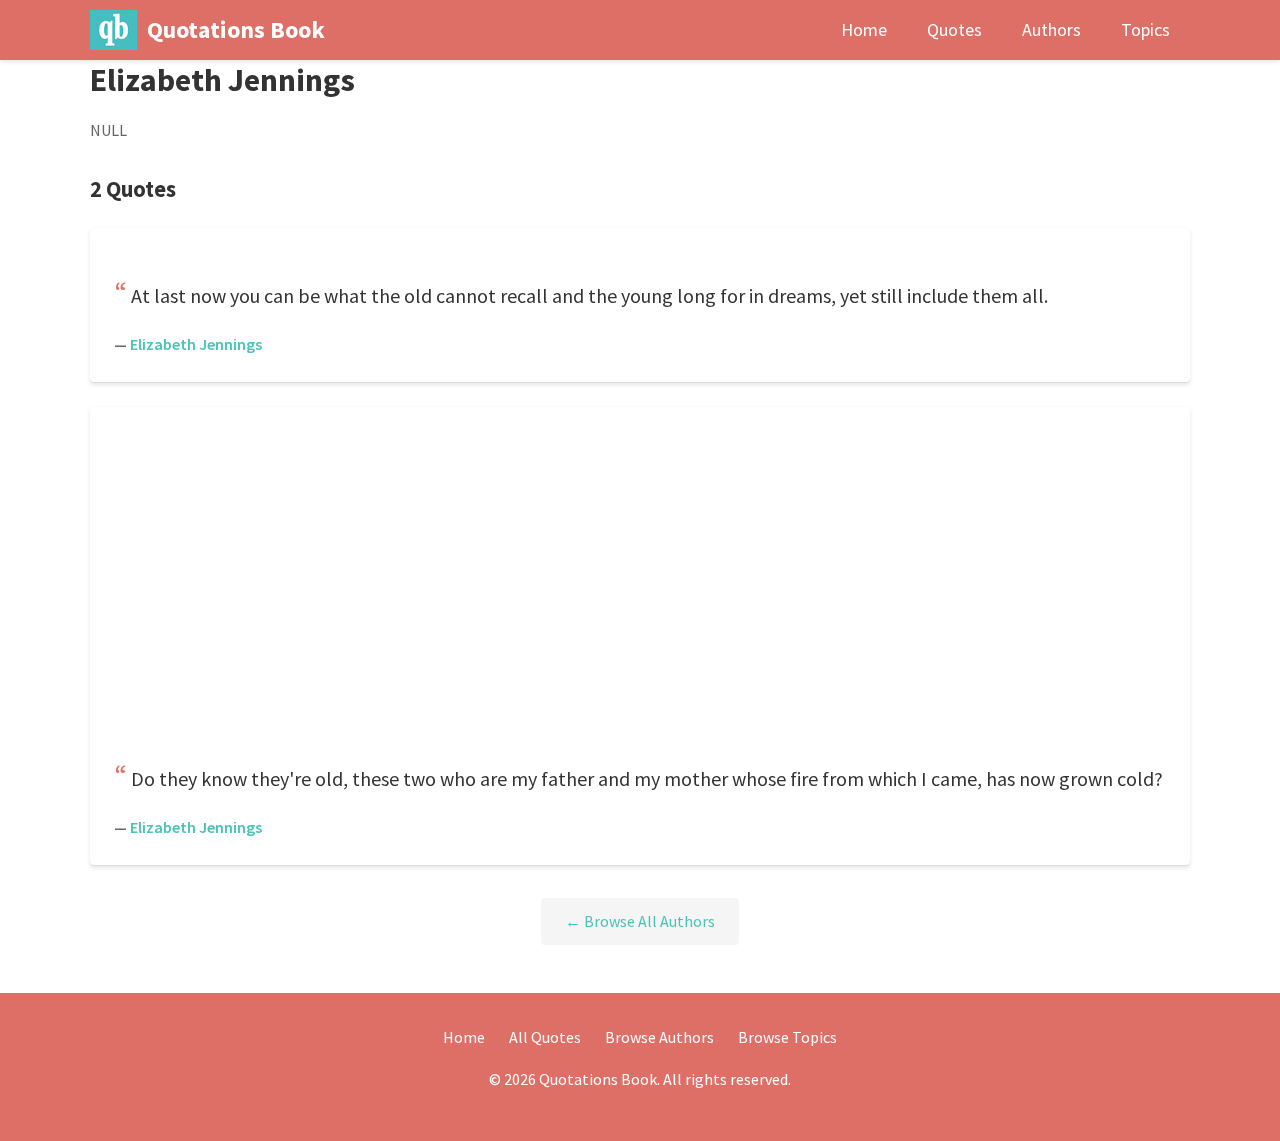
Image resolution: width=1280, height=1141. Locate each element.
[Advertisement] (640, 587)
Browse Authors (659, 1037)
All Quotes (545, 1037)
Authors (1051, 29)
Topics (1145, 29)
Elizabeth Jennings (196, 344)
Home (864, 29)
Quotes (954, 29)
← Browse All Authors (640, 921)
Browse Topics (787, 1037)
